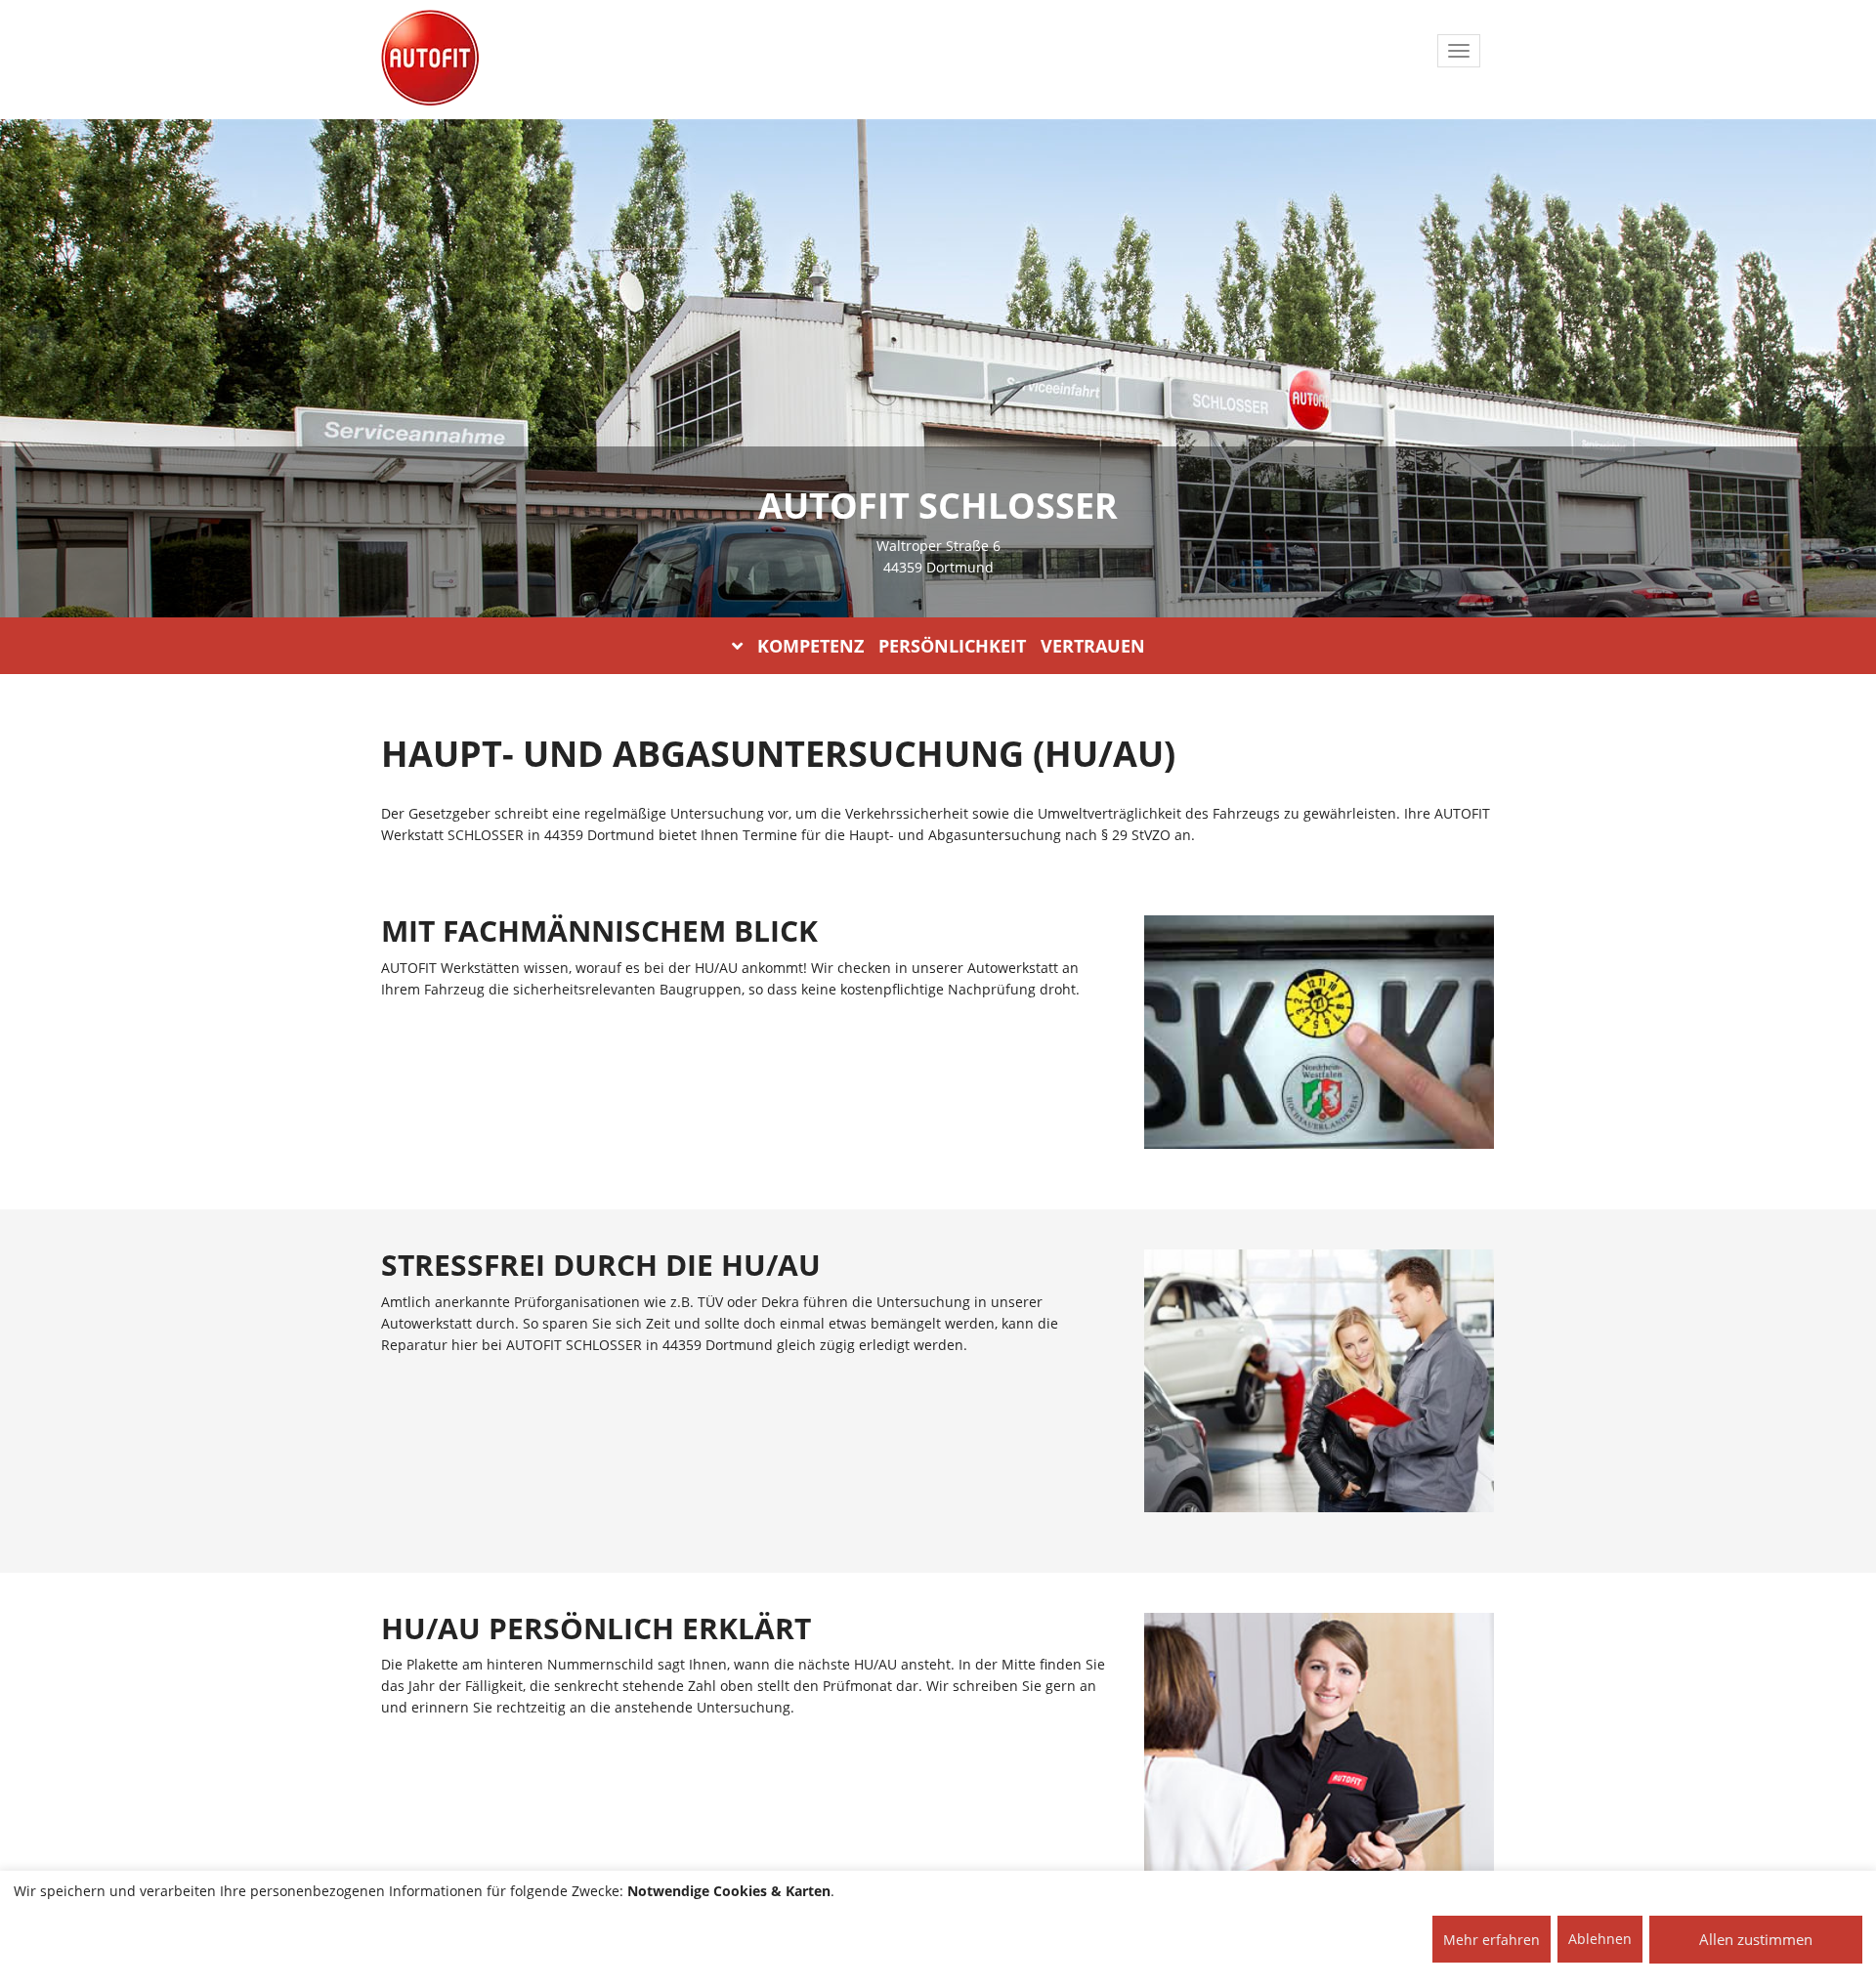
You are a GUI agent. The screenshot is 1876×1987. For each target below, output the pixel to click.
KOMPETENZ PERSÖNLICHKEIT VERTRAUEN (951, 646)
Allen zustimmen (1756, 1939)
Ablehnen (1600, 1939)
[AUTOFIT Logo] (430, 59)
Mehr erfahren (1492, 1940)
